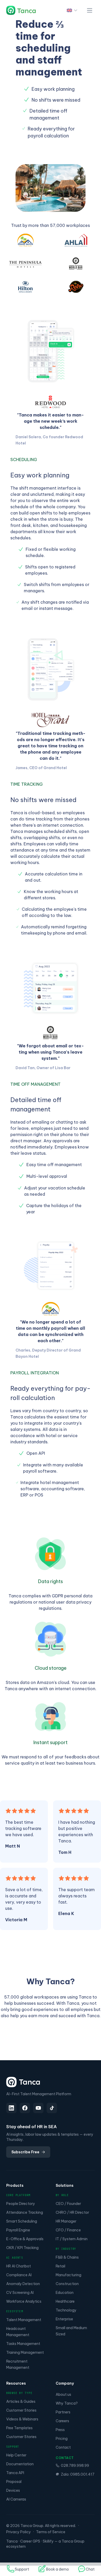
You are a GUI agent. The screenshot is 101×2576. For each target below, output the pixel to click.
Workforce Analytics (24, 2301)
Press (60, 2430)
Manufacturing (68, 2275)
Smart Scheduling (22, 2221)
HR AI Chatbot (19, 2266)
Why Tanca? (67, 2403)
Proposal (14, 2482)
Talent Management (24, 2320)
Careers (62, 2421)
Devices (13, 2490)
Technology (66, 2310)
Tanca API (15, 2473)
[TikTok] (52, 2108)
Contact (63, 2447)
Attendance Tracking (25, 2212)
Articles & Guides (21, 2401)
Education (65, 2293)
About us (63, 2394)
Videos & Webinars (22, 2419)
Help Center (16, 2455)
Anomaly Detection (23, 2284)
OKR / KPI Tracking (22, 2248)
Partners (63, 2412)
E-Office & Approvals (25, 2239)
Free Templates (19, 2428)
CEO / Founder (68, 2204)
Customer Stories (21, 2410)
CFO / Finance (68, 2230)
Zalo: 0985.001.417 (78, 2474)
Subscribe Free (25, 2152)
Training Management (25, 2352)
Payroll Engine (18, 2230)
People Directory (21, 2204)
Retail (60, 2266)
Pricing (62, 2439)
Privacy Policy (19, 2532)
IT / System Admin (72, 2239)
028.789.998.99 (75, 2466)
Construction (67, 2284)
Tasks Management (23, 2344)
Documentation (20, 2464)
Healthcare (65, 2301)
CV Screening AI (20, 2293)
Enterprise (64, 2319)
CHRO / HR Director (72, 2212)
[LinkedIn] (11, 2108)
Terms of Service (51, 2532)
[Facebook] (25, 2108)
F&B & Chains (67, 2257)
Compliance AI (19, 2275)
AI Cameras (16, 2499)
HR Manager (66, 2221)
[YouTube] (38, 2108)
